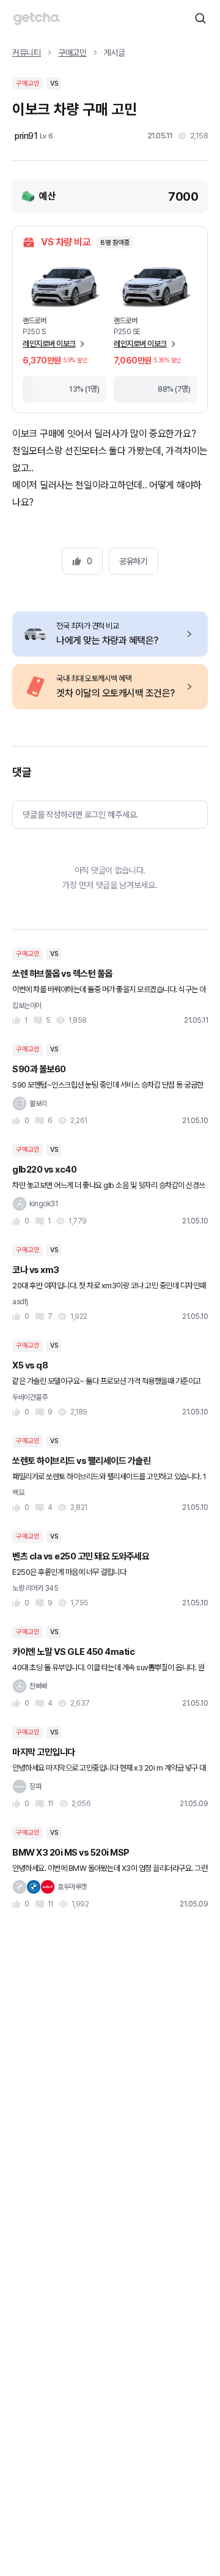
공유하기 (133, 561)
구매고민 (72, 53)
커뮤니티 (27, 53)
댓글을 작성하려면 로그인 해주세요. (80, 815)
